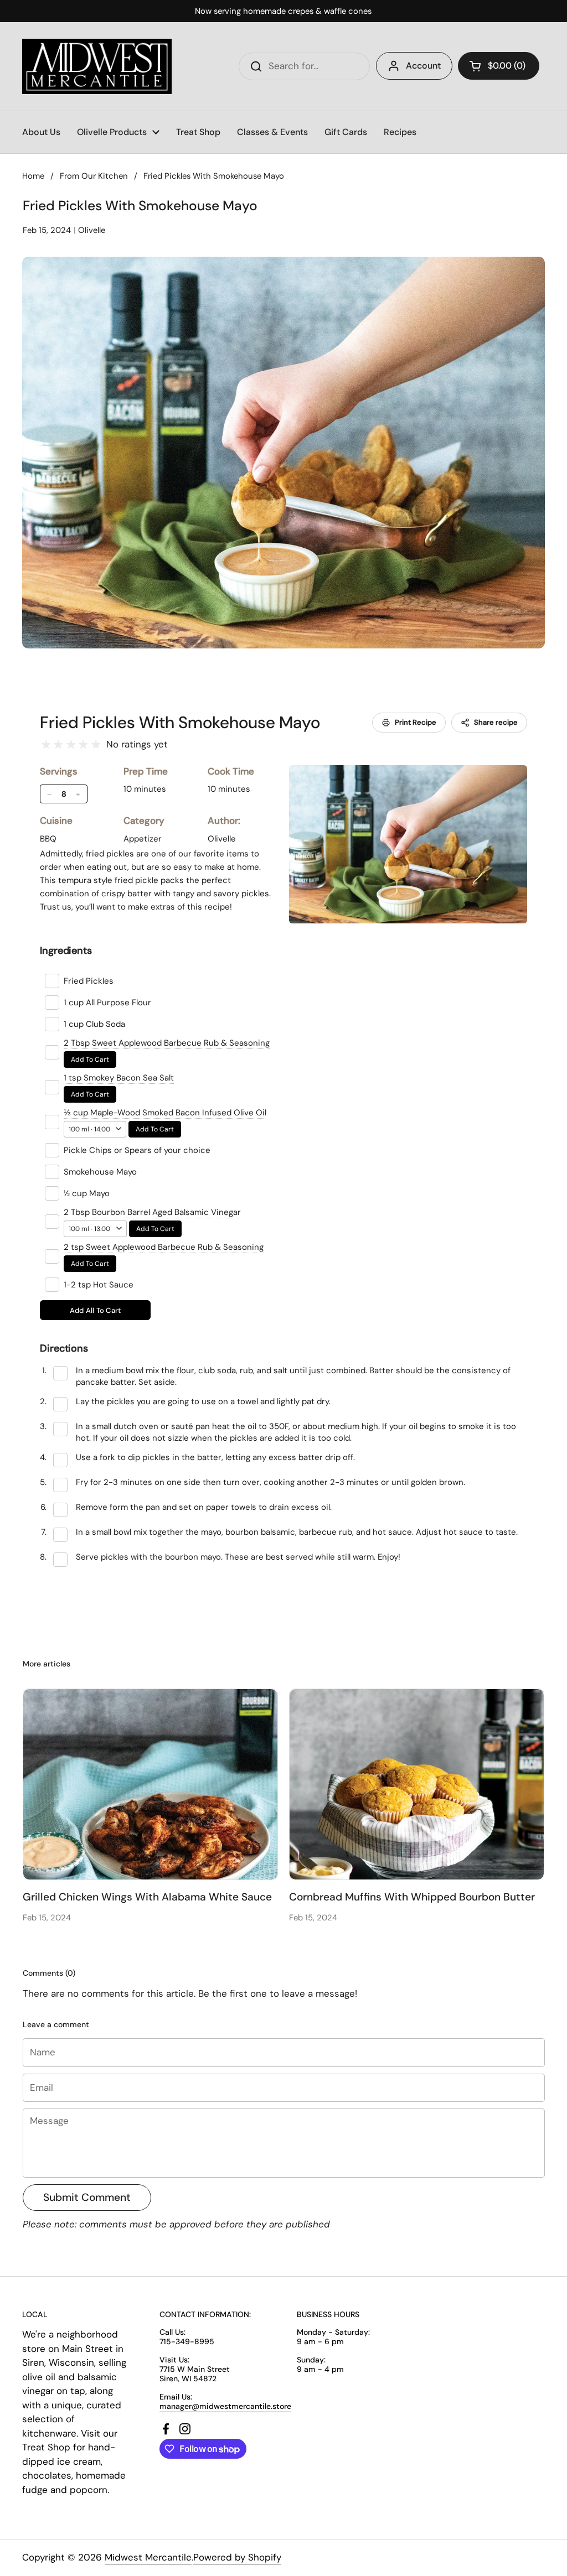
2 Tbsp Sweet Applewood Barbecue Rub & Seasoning (167, 1043)
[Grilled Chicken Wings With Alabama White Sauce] (150, 1784)
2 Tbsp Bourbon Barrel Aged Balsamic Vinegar (152, 1212)
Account (423, 66)
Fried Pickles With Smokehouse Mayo (180, 722)
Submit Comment (87, 2197)
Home (33, 176)
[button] (499, 66)
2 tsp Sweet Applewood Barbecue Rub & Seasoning (164, 1247)
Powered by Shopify (237, 2557)
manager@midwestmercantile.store (225, 2406)
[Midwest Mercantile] (97, 66)
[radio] (46, 745)
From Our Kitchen (94, 176)
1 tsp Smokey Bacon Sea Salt (119, 1078)
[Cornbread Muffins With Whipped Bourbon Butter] (417, 1784)
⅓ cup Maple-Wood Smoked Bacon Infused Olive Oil (165, 1113)
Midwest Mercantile (148, 2557)
